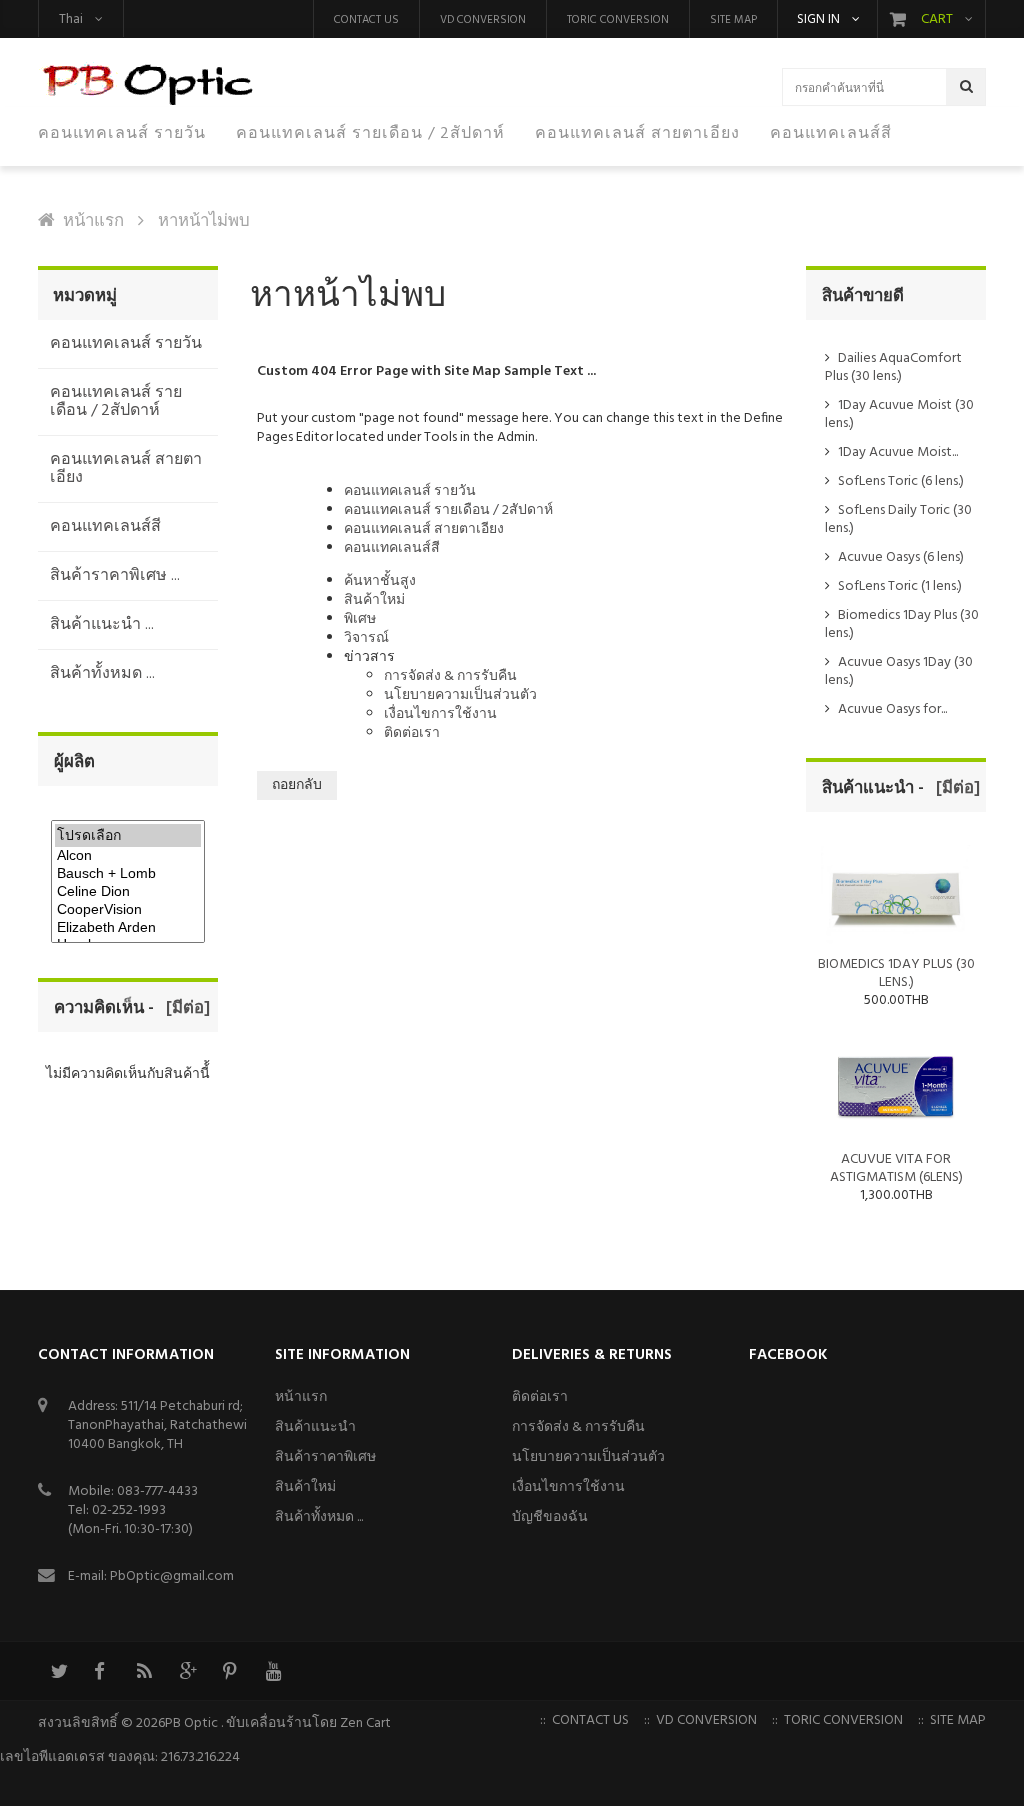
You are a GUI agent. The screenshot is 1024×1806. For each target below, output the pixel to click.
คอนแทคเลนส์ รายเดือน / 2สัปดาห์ (448, 510)
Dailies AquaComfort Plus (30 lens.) (893, 367)
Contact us (366, 20)
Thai (71, 19)
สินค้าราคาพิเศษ (325, 1457)
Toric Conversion (618, 20)
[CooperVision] (128, 910)
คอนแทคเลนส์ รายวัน (410, 491)
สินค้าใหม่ (374, 600)
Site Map (733, 20)
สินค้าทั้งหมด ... (319, 1517)
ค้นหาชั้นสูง (380, 581)
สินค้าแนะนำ (315, 1427)
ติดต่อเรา (412, 733)
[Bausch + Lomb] (128, 874)
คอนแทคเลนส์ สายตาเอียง (424, 529)
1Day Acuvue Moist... (898, 452)
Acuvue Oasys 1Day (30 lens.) (899, 671)
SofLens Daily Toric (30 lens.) (898, 519)
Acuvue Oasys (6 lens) (901, 557)
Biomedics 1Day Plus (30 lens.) (902, 624)
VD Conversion (483, 20)
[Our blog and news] (144, 1671)
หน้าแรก (93, 221)
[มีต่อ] (184, 1008)
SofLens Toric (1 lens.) (900, 586)
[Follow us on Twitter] (58, 1671)
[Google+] (187, 1671)
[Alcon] (128, 856)
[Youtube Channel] (273, 1671)
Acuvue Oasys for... (892, 709)
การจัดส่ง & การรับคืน (450, 676)
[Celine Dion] (128, 892)
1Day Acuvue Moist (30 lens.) (899, 414)
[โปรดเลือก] (128, 835)
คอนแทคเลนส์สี (392, 548)
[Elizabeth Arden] (128, 928)
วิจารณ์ (366, 638)
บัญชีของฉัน (550, 1517)
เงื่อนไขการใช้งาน (440, 714)
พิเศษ (360, 619)
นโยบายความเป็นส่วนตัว (460, 695)
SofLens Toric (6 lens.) (901, 481)
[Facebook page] (101, 1671)
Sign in (818, 20)
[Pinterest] (230, 1671)
